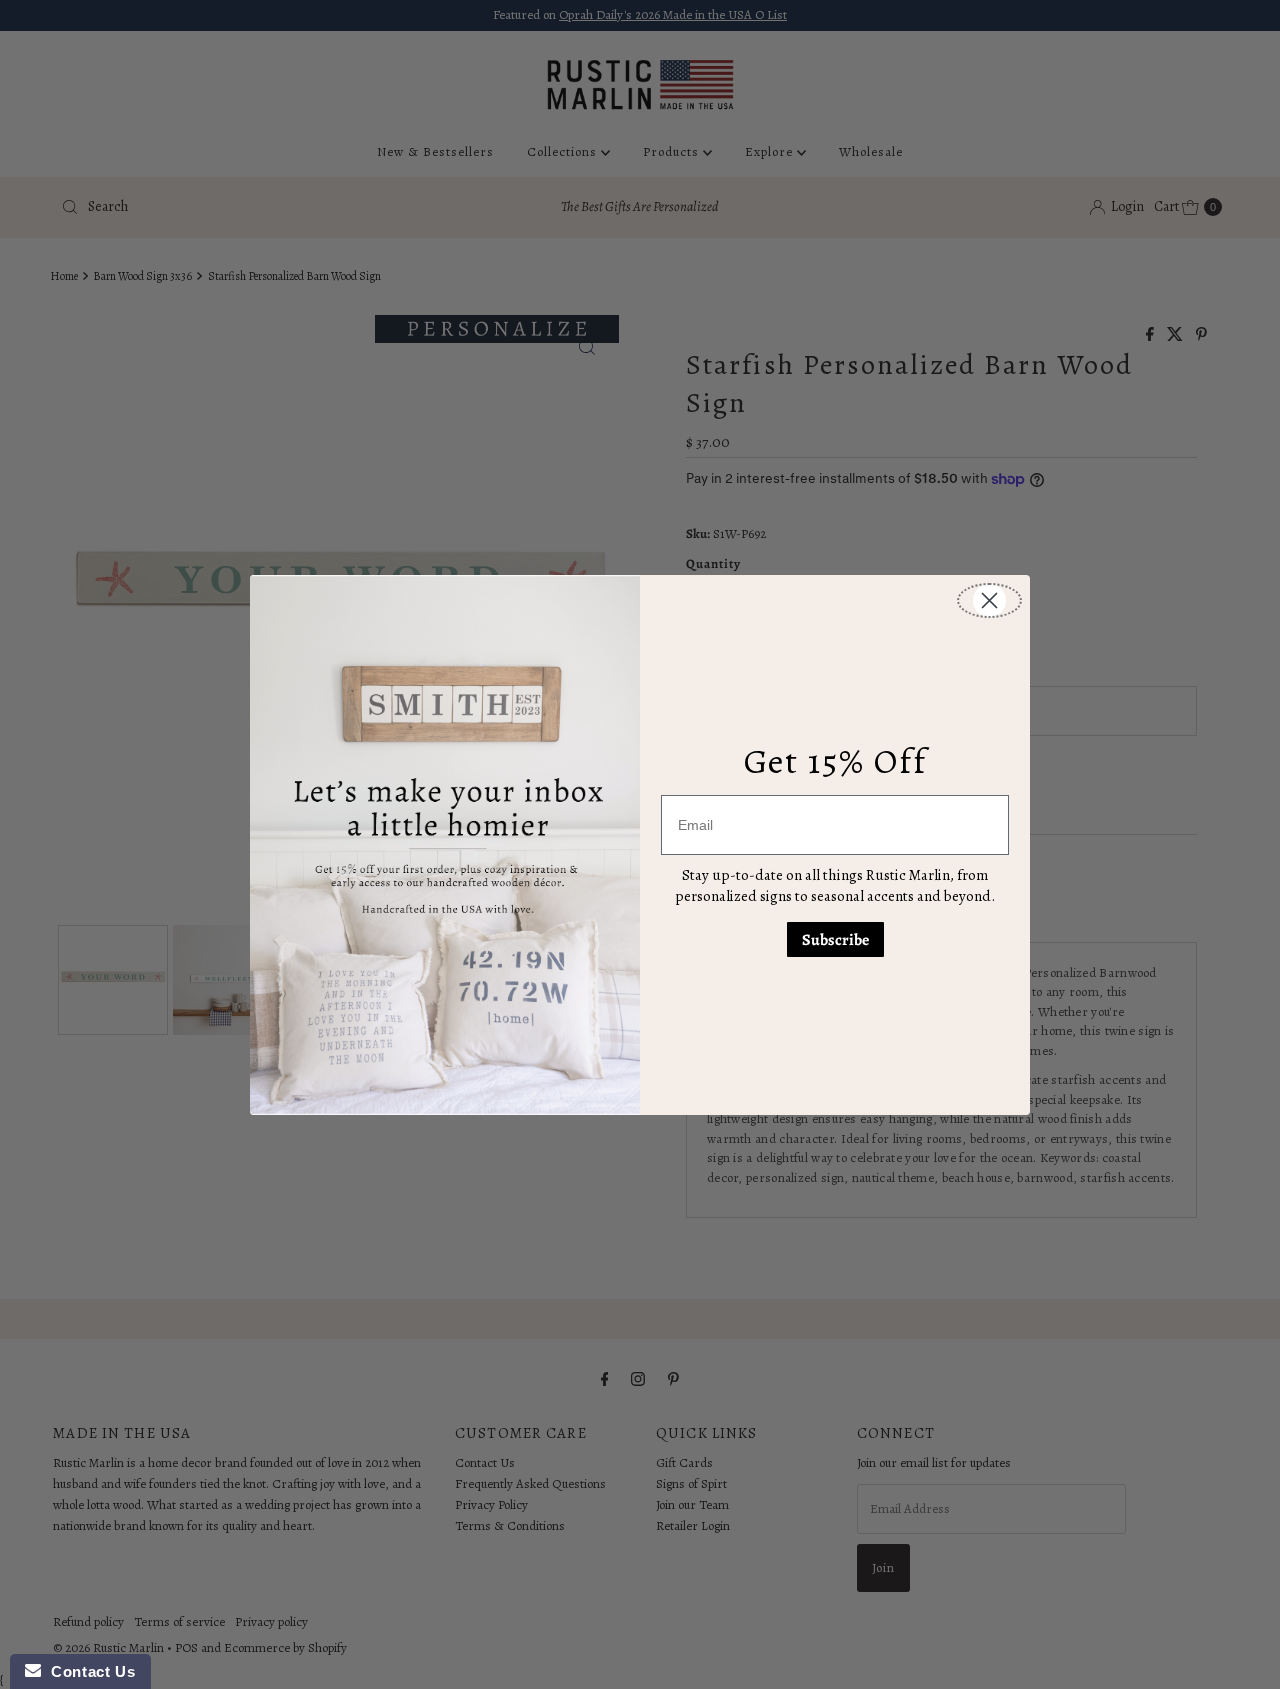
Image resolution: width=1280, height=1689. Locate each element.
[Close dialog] (989, 600)
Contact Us (88, 1671)
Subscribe (835, 940)
